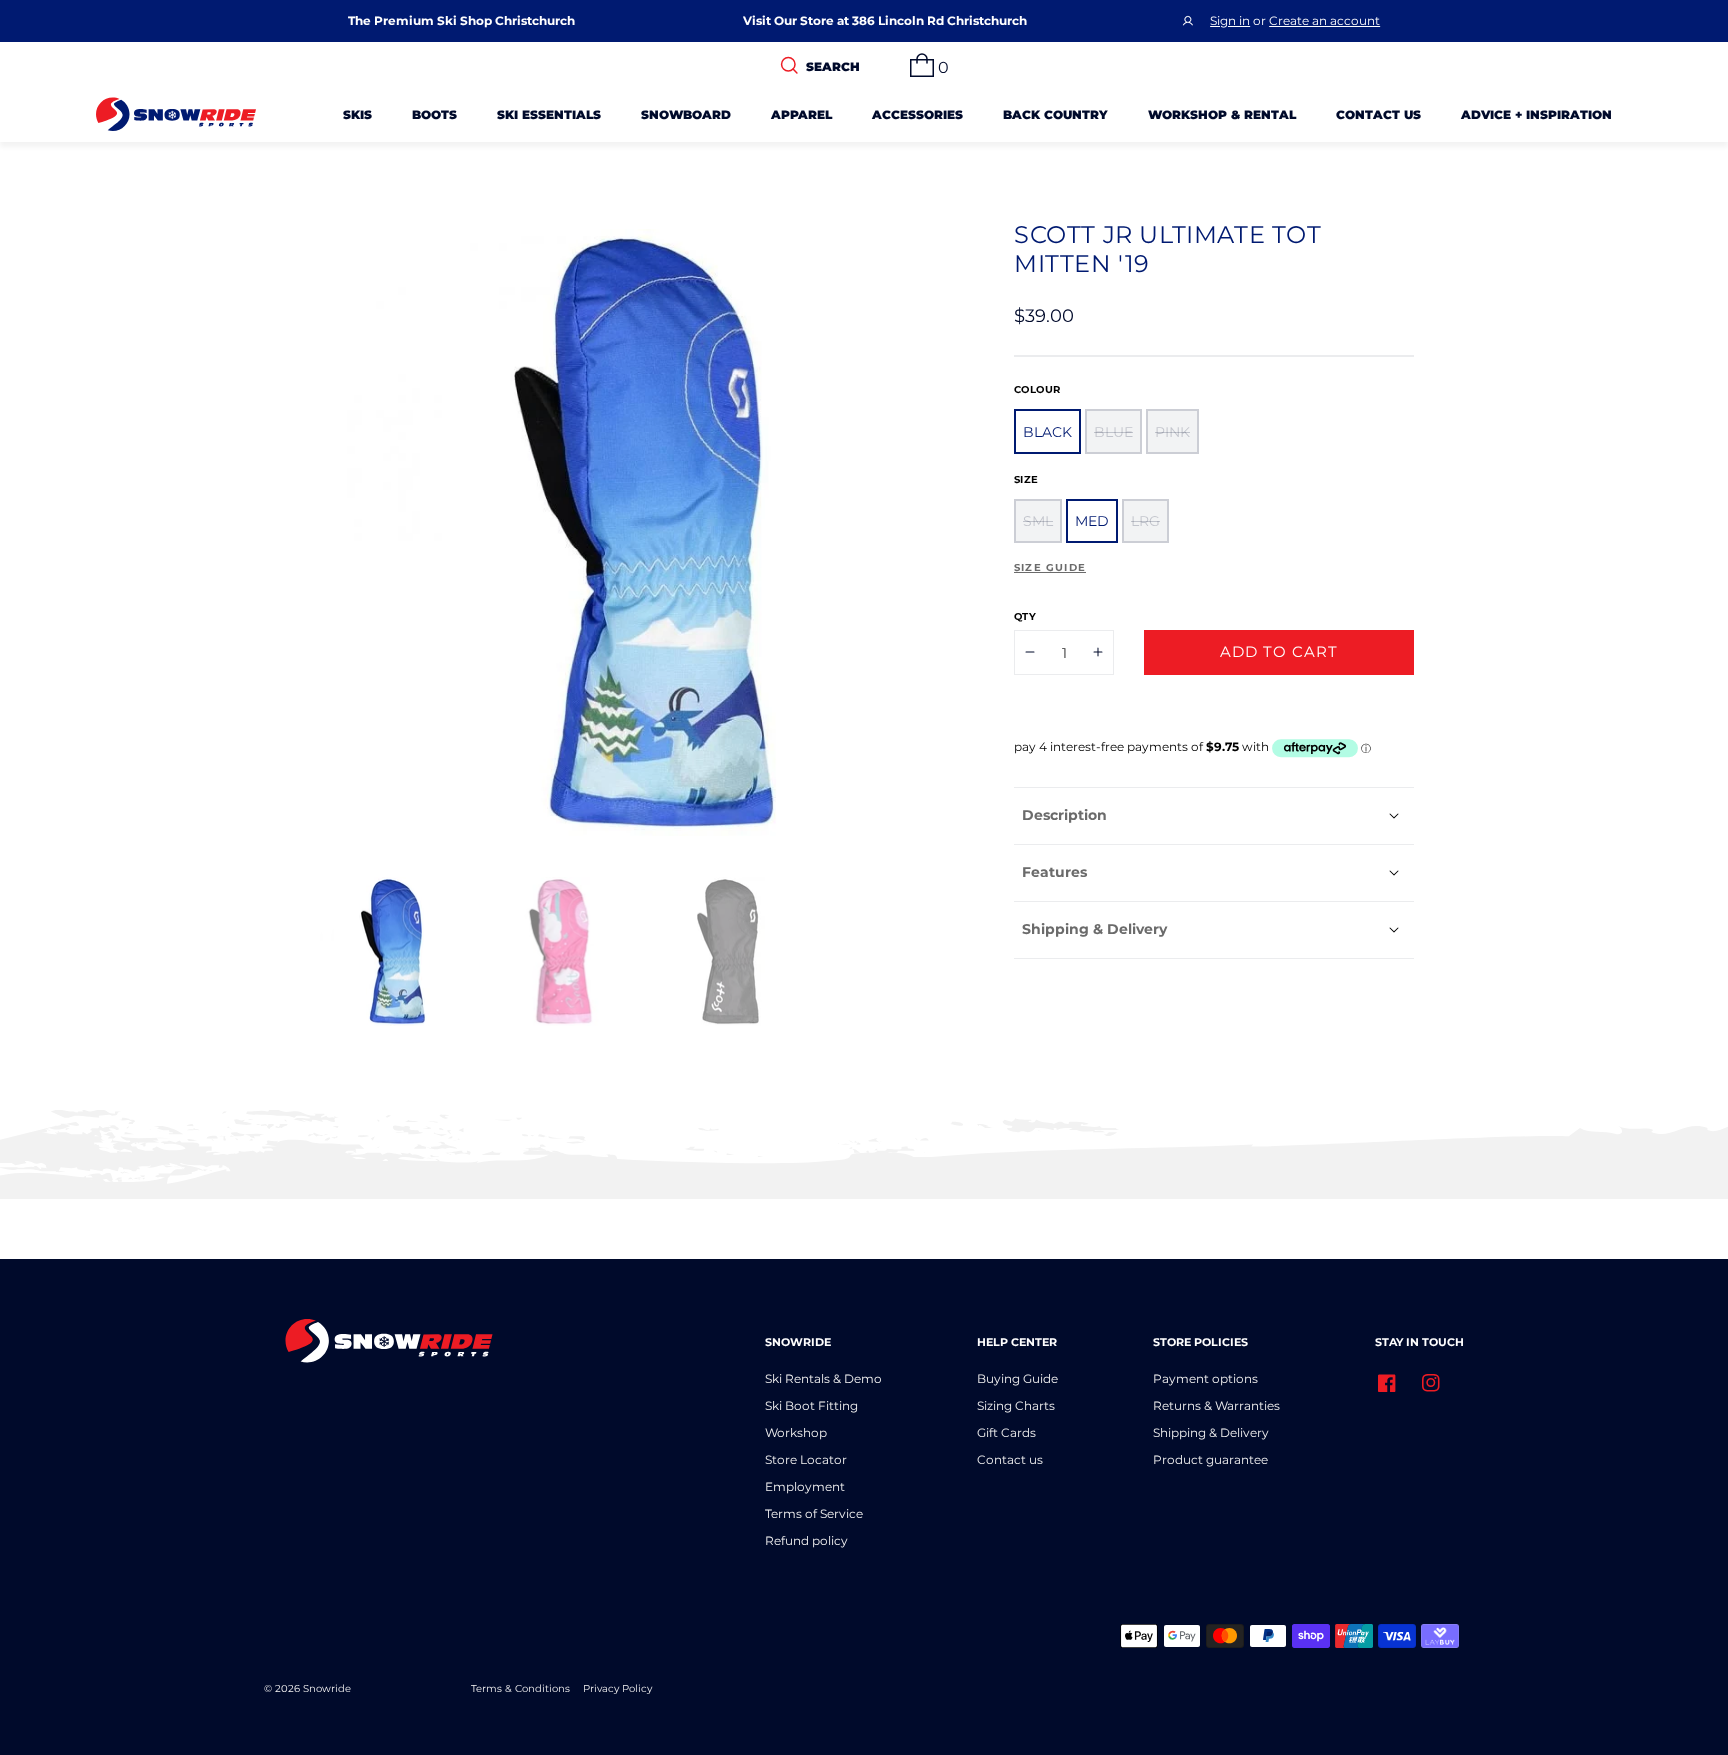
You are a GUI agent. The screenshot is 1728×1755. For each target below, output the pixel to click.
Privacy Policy (617, 1688)
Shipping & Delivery (1211, 1432)
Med (1092, 521)
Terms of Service (814, 1513)
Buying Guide (1017, 1378)
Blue (1113, 431)
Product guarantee (1210, 1459)
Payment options (1205, 1378)
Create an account (1324, 20)
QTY (1025, 616)
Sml (1038, 521)
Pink (1172, 431)
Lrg (1145, 521)
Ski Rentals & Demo (823, 1378)
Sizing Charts (1016, 1405)
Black (1047, 431)
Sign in (1230, 20)
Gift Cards (1006, 1432)
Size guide (1050, 567)
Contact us (1010, 1459)
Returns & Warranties (1216, 1405)
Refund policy (806, 1540)
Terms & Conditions (520, 1688)
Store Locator (806, 1459)
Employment (805, 1486)
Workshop (796, 1432)
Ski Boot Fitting (811, 1405)
